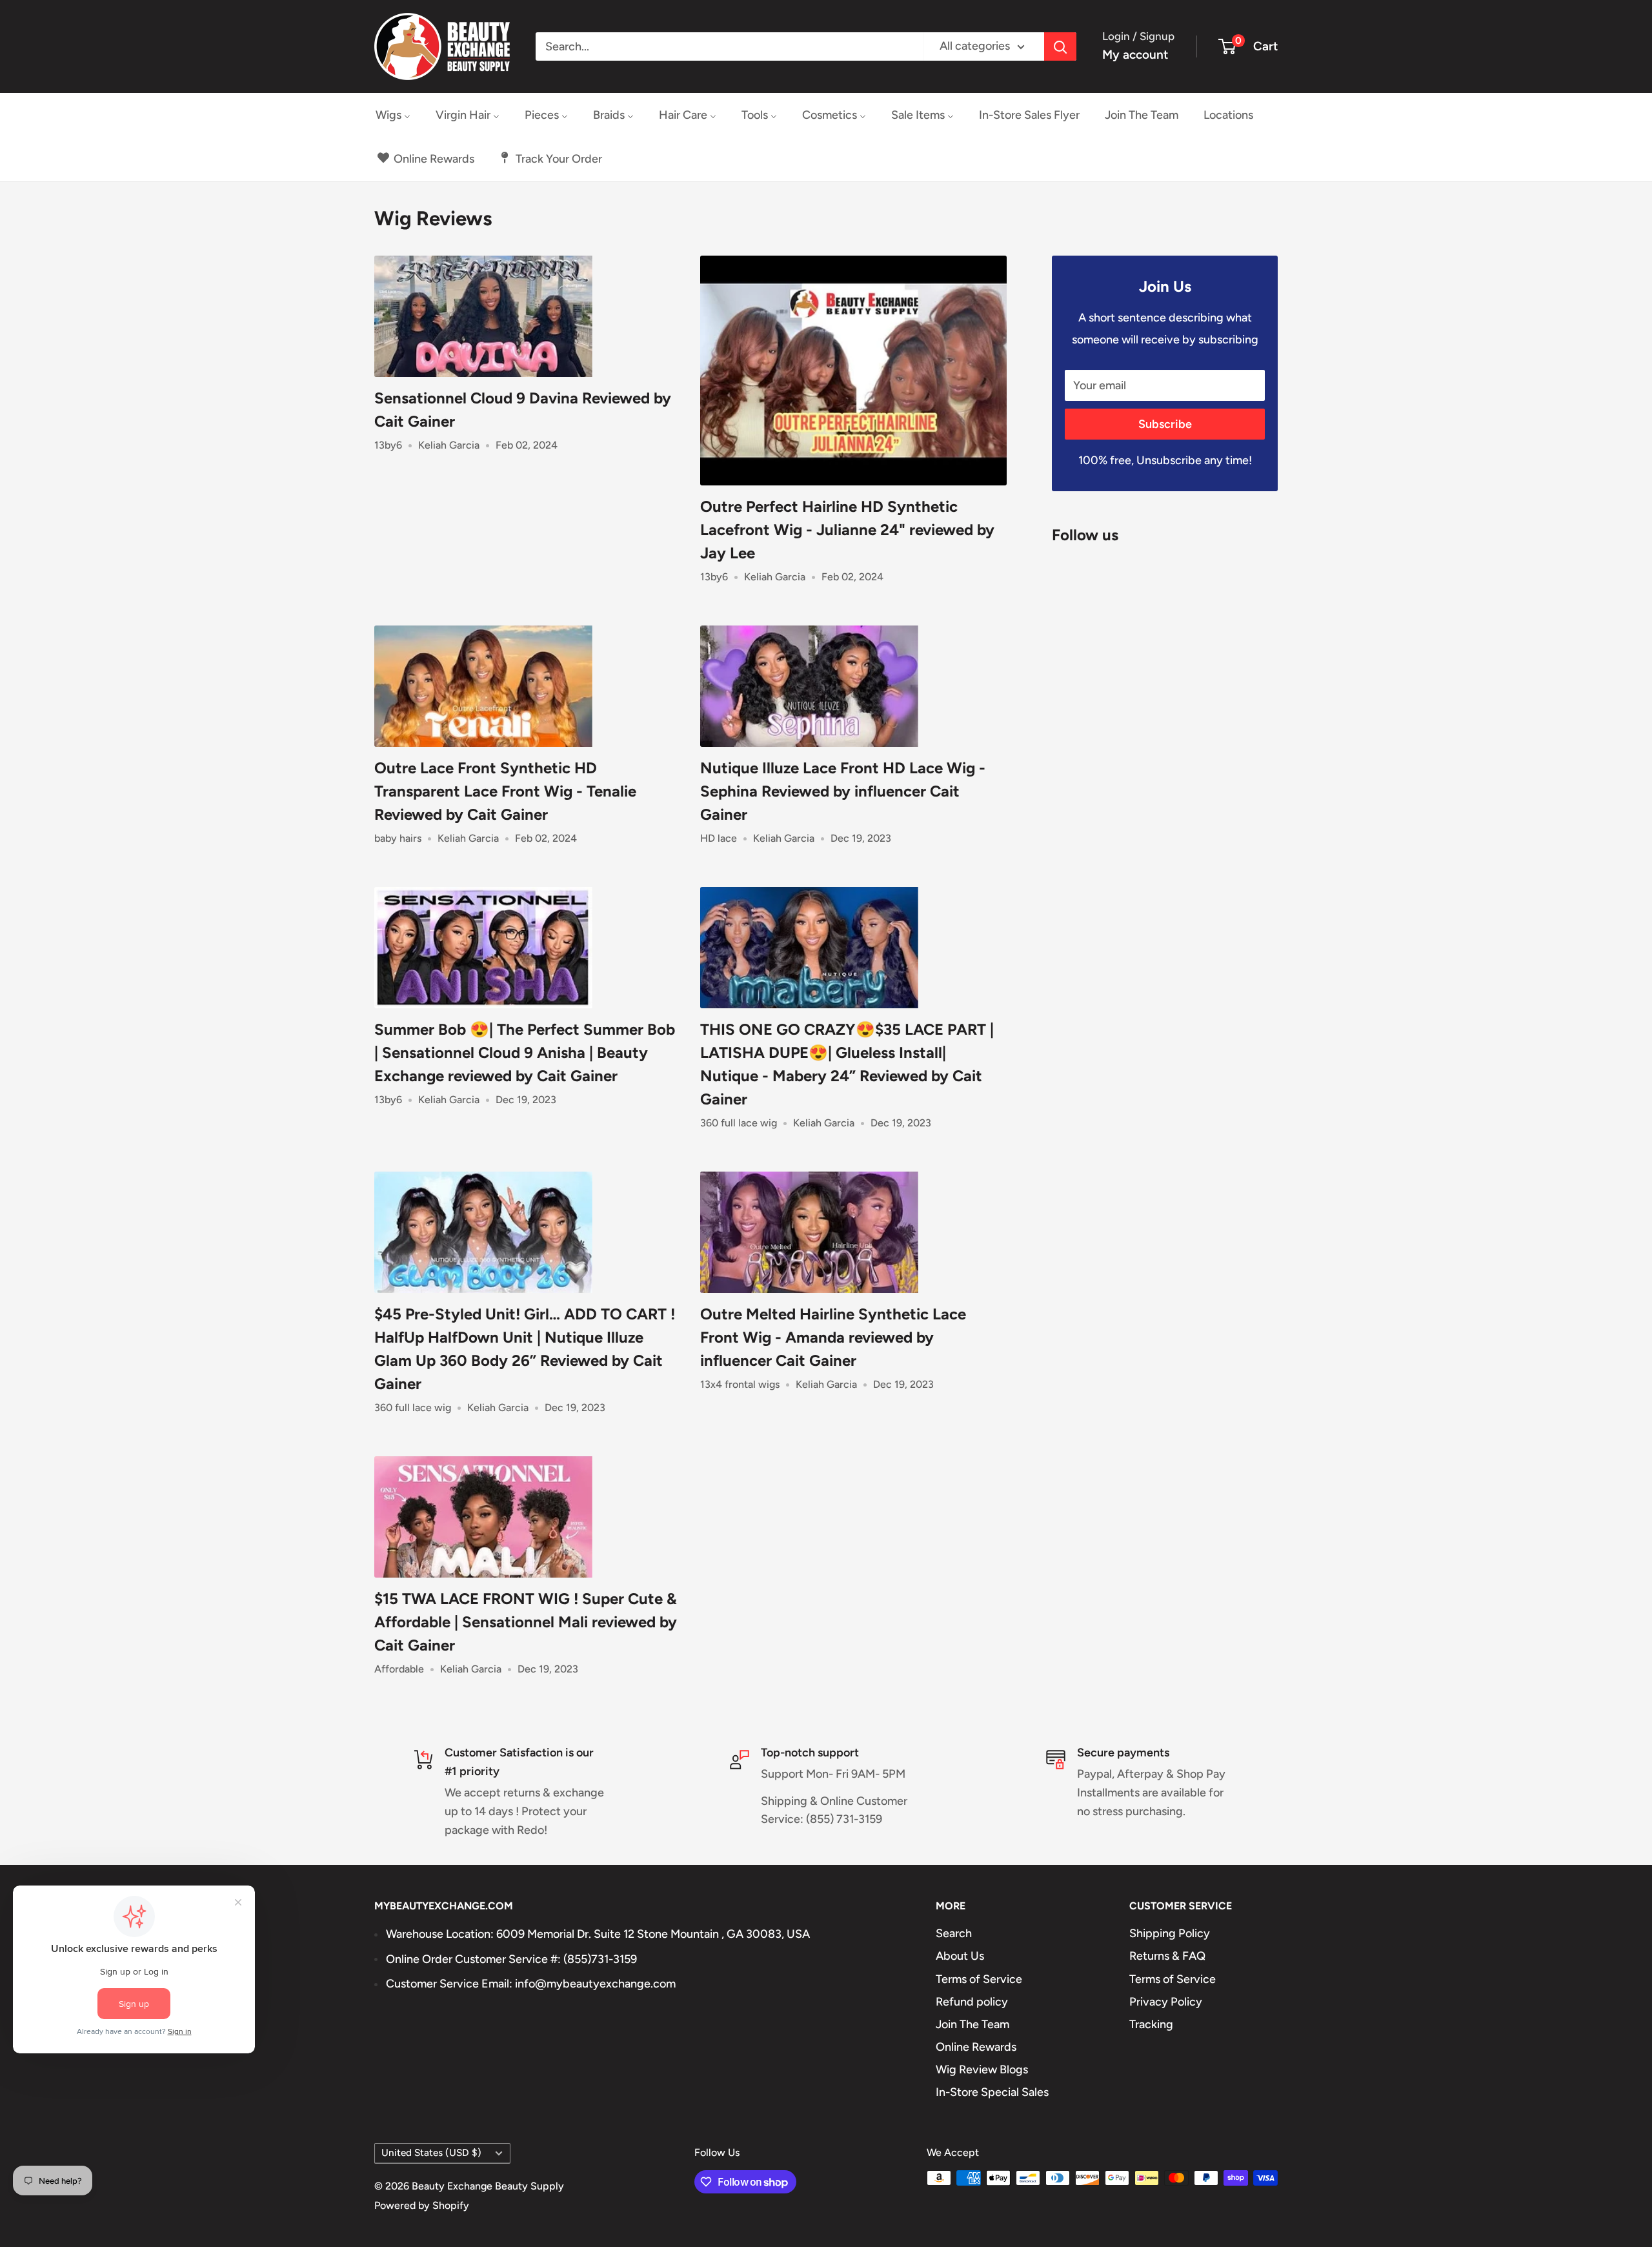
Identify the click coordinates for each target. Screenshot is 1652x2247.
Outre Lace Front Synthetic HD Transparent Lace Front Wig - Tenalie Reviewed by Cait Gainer (505, 791)
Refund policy (972, 2002)
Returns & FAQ (1167, 1956)
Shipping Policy (1170, 1933)
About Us (960, 1956)
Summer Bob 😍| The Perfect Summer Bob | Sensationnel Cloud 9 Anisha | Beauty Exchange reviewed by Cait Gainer (525, 1052)
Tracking (1151, 2024)
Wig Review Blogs (982, 2069)
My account (1135, 55)
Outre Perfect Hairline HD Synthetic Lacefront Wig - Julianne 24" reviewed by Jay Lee (847, 530)
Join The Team (972, 2024)
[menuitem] (393, 115)
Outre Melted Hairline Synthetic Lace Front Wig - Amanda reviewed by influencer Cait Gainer (833, 1337)
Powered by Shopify (422, 2205)
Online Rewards (976, 2047)
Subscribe (1165, 424)
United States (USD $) (431, 2152)
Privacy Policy (1166, 2002)
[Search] (1060, 46)
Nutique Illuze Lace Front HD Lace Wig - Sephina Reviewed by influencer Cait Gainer (843, 791)
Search (954, 1933)
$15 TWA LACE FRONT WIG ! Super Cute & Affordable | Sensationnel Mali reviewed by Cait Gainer (526, 1622)
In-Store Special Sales (992, 2092)
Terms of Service (979, 1979)
